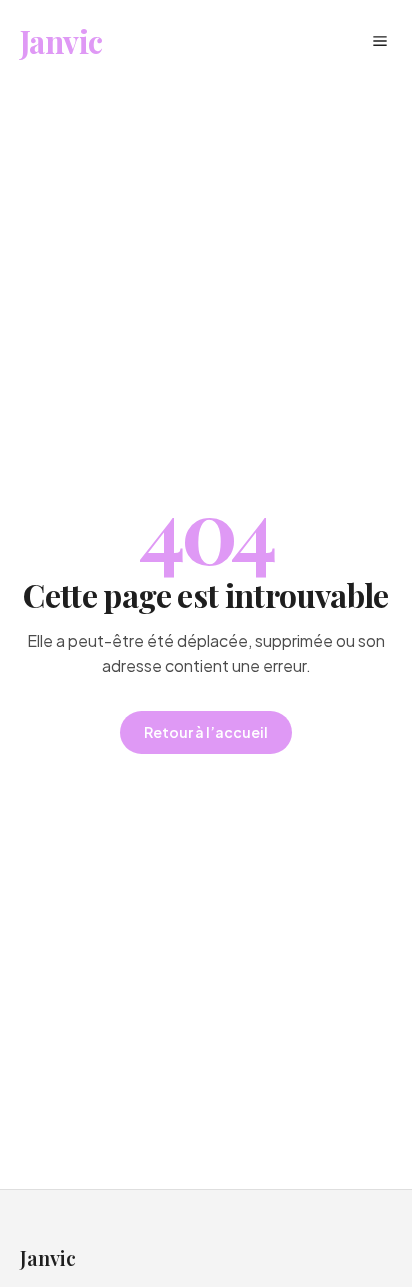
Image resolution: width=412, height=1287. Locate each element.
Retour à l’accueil (206, 732)
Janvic (61, 41)
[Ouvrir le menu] (380, 41)
